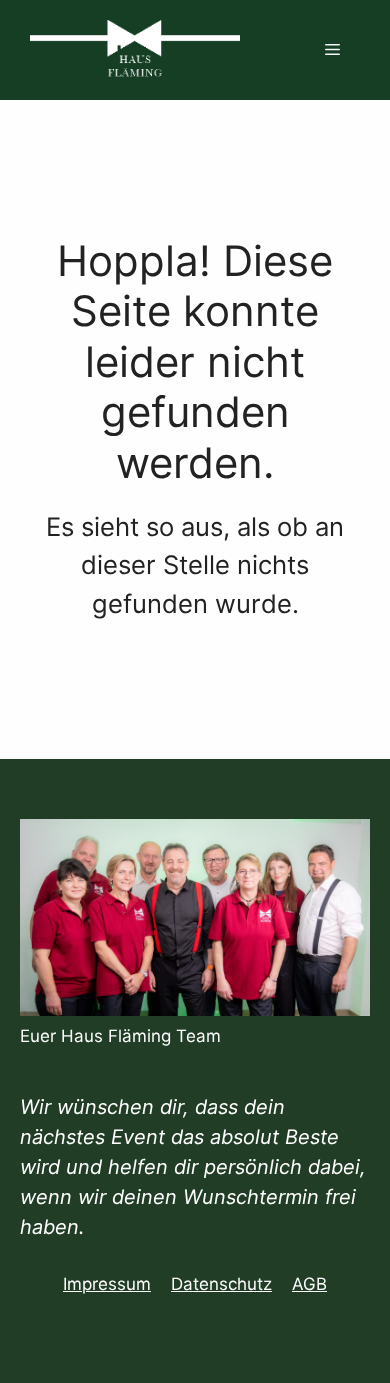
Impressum (107, 1284)
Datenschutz (221, 1284)
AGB (309, 1284)
